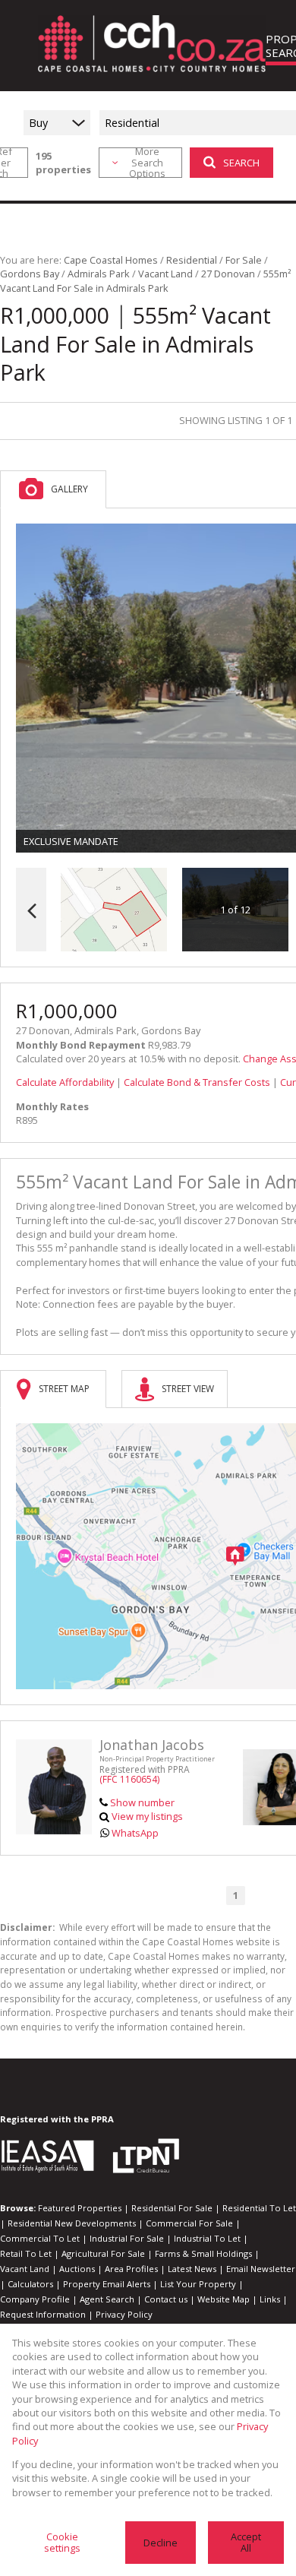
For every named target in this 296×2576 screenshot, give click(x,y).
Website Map (224, 2299)
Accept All (246, 2542)
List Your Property (198, 2284)
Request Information (43, 2314)
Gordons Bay (30, 274)
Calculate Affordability (65, 1082)
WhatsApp (135, 1833)
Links (270, 2299)
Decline (161, 2543)
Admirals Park (99, 274)
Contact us (166, 2299)
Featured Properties (80, 2208)
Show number (142, 1802)
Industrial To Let (207, 2238)
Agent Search (107, 2299)
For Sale (244, 260)
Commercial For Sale (189, 2223)
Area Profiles (131, 2269)
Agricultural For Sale (103, 2253)
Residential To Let (259, 2208)
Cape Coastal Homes (111, 260)
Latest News (192, 2269)
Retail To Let (26, 2253)
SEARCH (241, 163)
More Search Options (147, 163)
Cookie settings (62, 2542)
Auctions (77, 2269)
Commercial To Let (40, 2238)
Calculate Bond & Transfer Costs (197, 1082)
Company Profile (35, 2299)
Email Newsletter (261, 2269)
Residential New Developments (72, 2223)
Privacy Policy (124, 2314)
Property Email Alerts (107, 2284)
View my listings (147, 1816)
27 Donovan (228, 274)
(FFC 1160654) (129, 1779)
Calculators (30, 2284)
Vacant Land (165, 274)
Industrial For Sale (127, 2238)
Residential (192, 260)
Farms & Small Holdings (203, 2253)
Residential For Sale (172, 2208)
